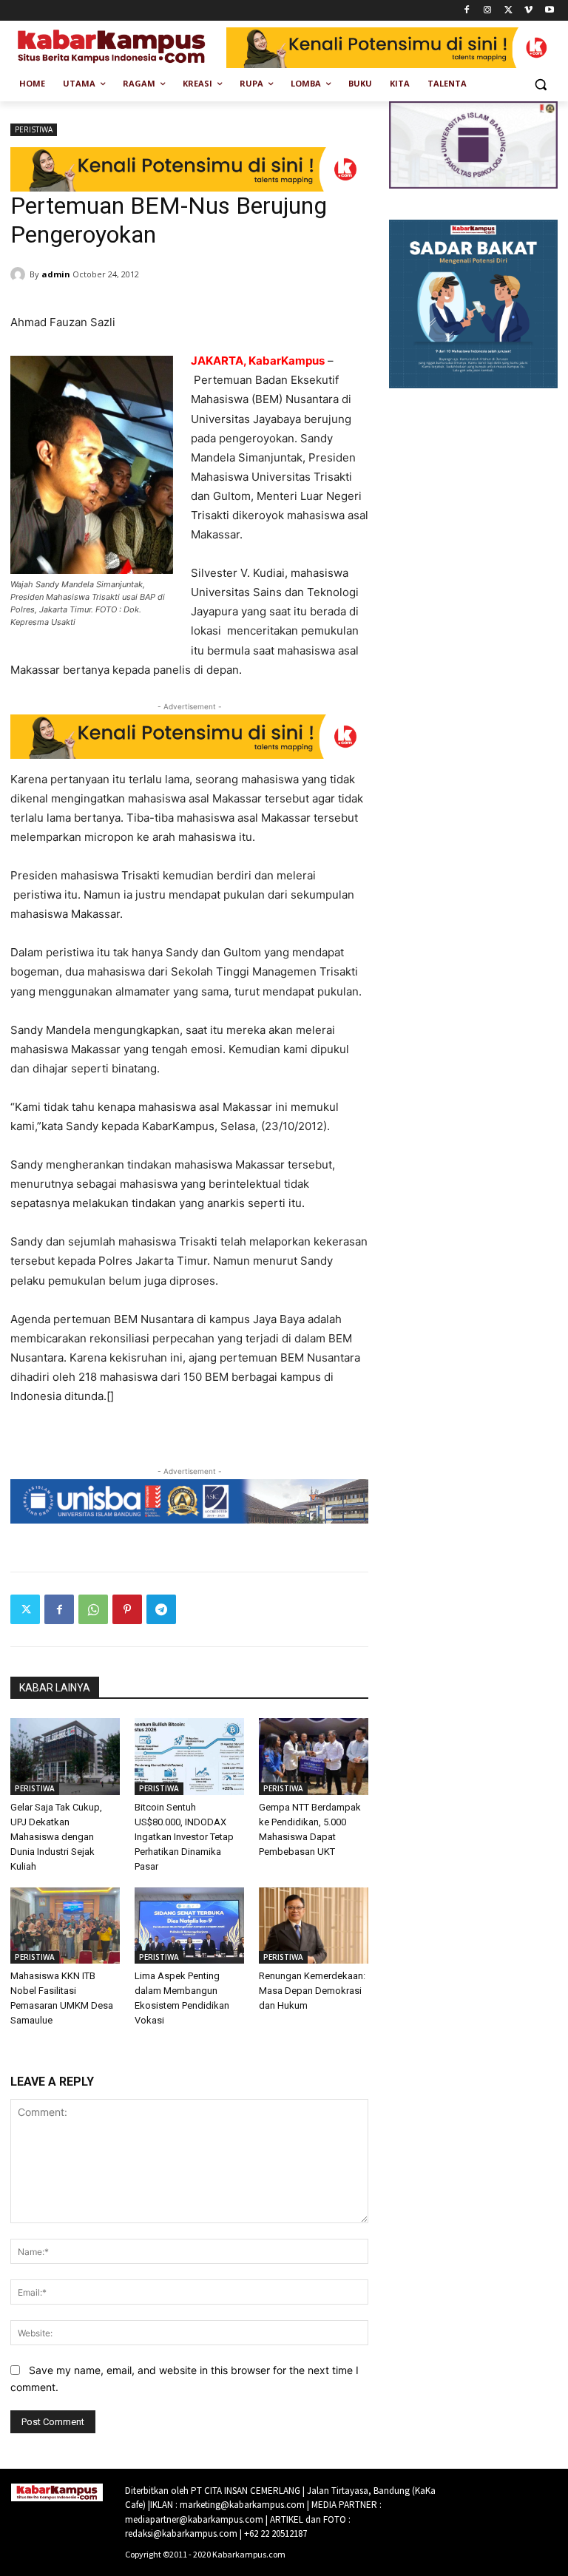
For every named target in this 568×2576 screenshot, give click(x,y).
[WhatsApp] (93, 1609)
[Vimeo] (528, 11)
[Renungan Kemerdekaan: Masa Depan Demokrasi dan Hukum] (314, 1926)
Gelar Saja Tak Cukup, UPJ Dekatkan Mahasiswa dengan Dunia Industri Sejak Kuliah (56, 1837)
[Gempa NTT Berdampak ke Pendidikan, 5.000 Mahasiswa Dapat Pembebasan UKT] (314, 1757)
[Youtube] (549, 11)
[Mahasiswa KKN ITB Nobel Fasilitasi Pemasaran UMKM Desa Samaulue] (65, 1926)
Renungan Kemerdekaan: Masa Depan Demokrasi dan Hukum (312, 1991)
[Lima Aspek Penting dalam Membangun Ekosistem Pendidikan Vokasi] (189, 1926)
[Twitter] (508, 11)
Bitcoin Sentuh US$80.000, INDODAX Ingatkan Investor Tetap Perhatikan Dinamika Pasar (184, 1837)
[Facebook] (467, 11)
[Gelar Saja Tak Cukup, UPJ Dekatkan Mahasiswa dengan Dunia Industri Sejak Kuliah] (65, 1757)
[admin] (20, 274)
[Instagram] (488, 11)
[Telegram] (161, 1609)
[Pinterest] (127, 1609)
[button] (540, 84)
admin (56, 274)
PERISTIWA (34, 129)
